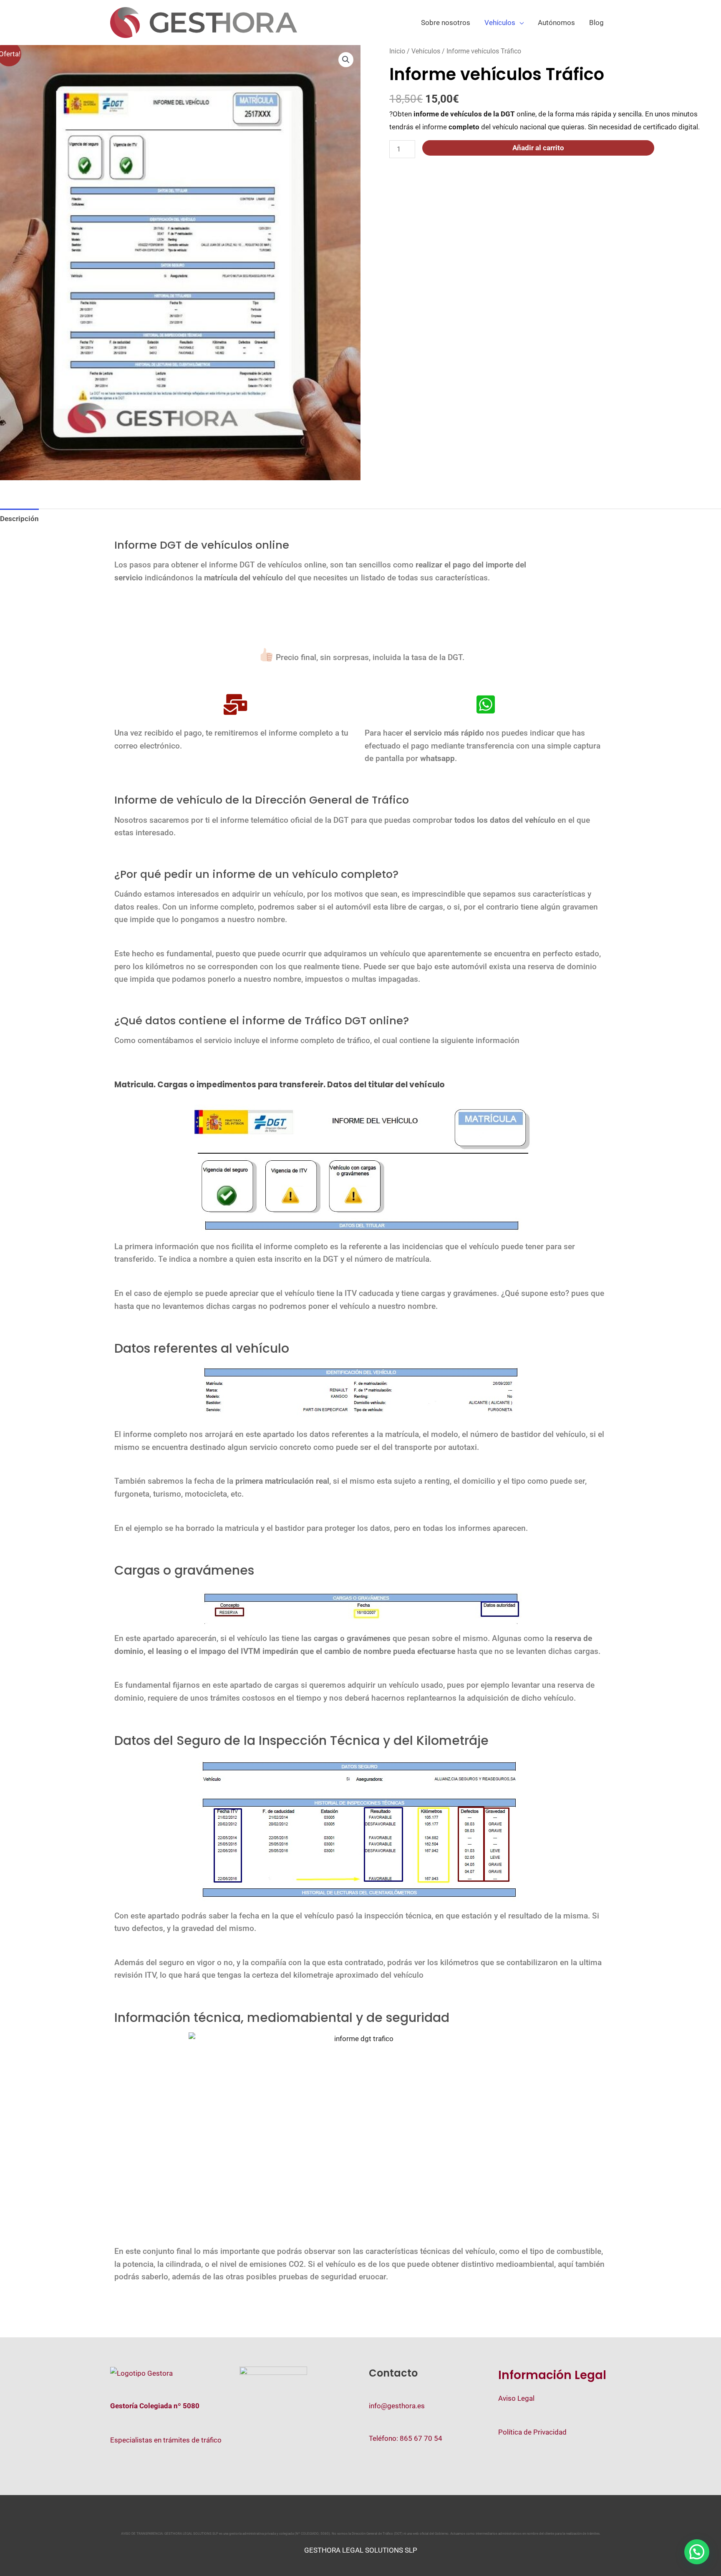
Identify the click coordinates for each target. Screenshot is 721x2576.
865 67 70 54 (421, 2438)
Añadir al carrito (538, 148)
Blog (596, 23)
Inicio (397, 51)
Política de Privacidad (532, 2432)
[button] (346, 60)
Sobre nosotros (446, 23)
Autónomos (556, 23)
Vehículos (500, 23)
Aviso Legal (516, 2398)
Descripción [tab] (19, 519)
